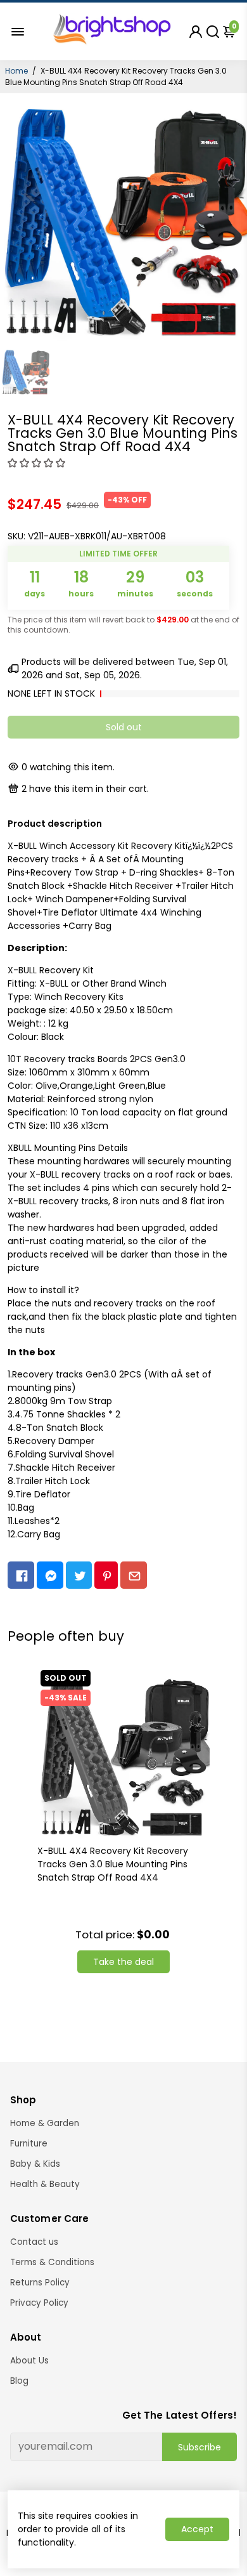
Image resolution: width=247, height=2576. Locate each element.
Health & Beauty (45, 2184)
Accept (197, 2529)
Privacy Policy (39, 2303)
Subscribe (199, 2447)
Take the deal (123, 1962)
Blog (19, 2381)
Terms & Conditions (52, 2262)
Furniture (29, 2144)
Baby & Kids (35, 2164)
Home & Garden (45, 2123)
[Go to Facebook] (21, 1575)
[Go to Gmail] (134, 1575)
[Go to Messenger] (50, 1575)
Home (16, 71)
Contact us (34, 2242)
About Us (29, 2361)
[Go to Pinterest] (106, 1575)
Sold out (124, 727)
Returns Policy (40, 2283)
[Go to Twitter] (79, 1575)
